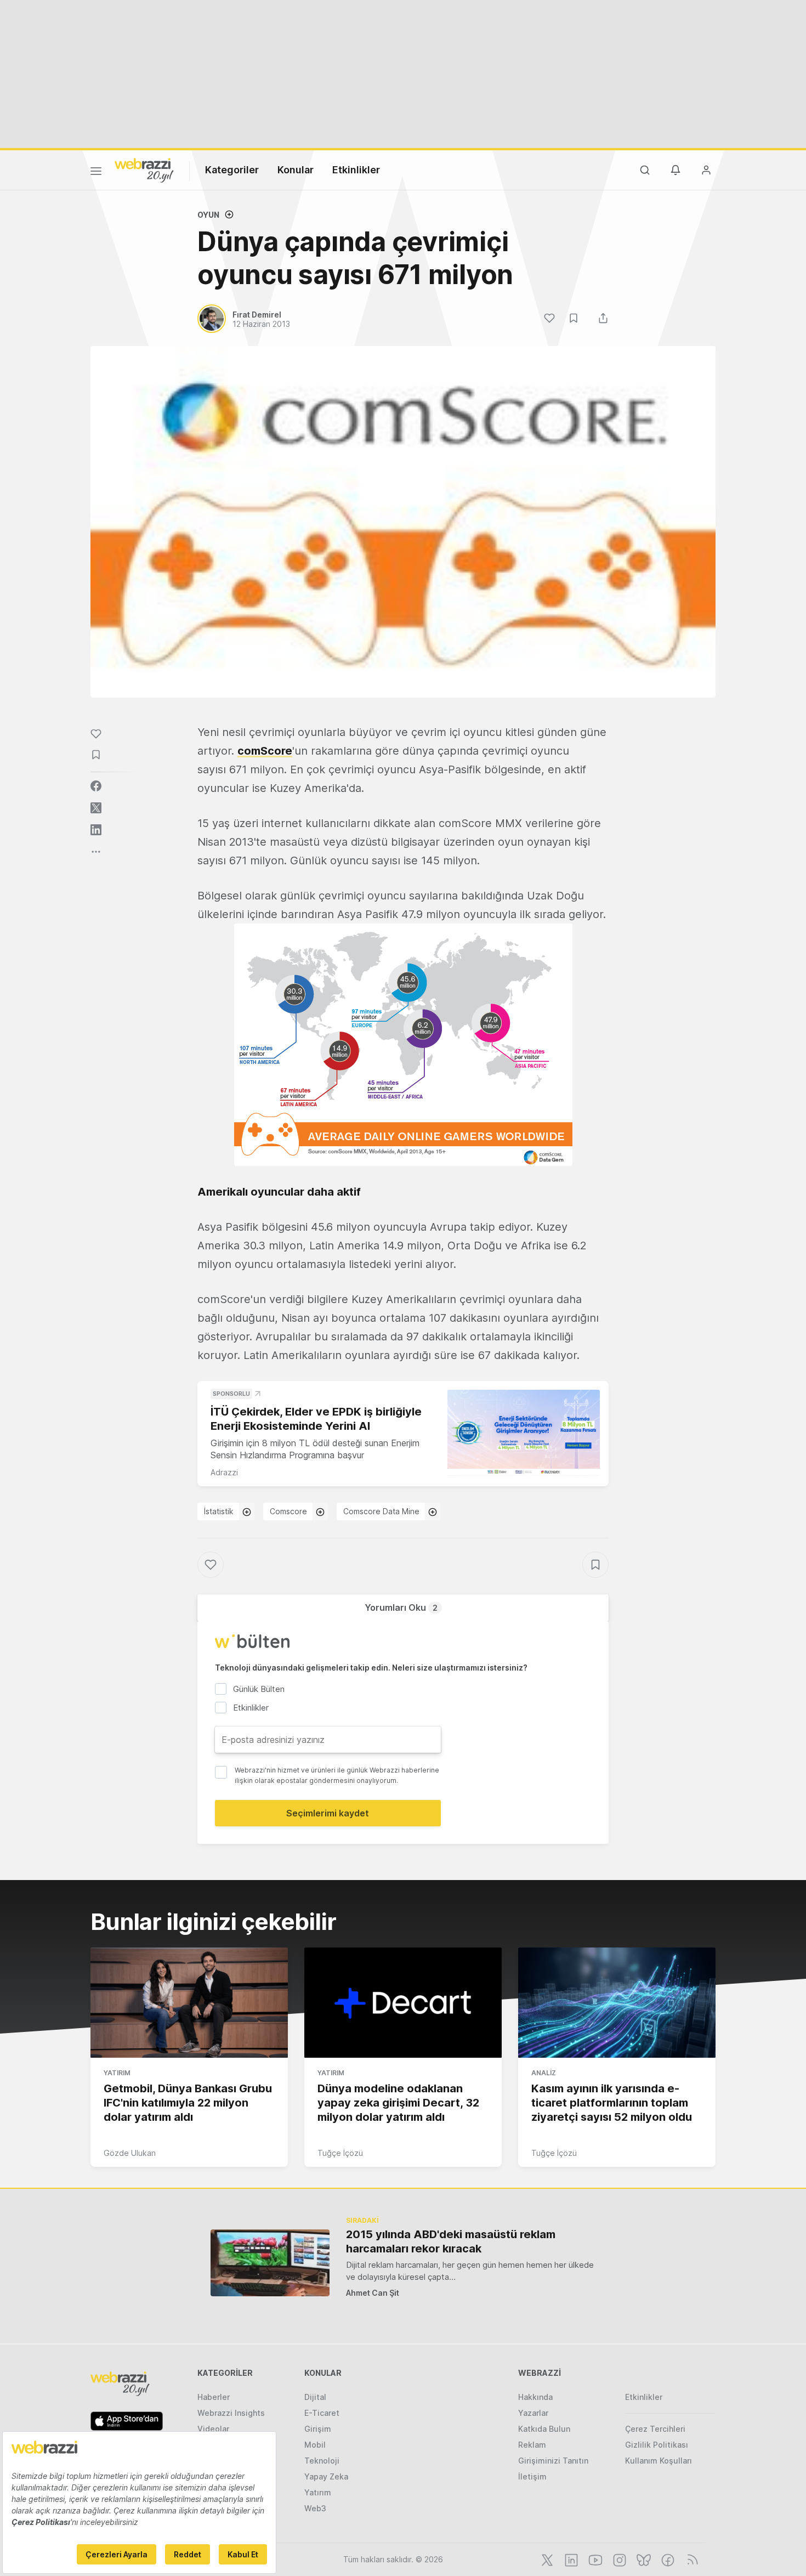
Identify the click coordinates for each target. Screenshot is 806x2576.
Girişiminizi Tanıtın (553, 2461)
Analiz (544, 2073)
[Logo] (144, 169)
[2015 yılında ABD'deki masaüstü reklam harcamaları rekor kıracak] (270, 2263)
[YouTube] (594, 2559)
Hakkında (535, 2397)
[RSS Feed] (691, 2559)
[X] (546, 2559)
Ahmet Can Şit (373, 2293)
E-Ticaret (322, 2413)
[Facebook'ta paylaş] (96, 786)
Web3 (315, 2508)
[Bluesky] (643, 2559)
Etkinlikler (356, 170)
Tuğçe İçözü (340, 2153)
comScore (265, 751)
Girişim (318, 2429)
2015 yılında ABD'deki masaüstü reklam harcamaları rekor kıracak (451, 2241)
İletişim (532, 2476)
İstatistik (219, 1511)
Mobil (315, 2445)
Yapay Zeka (326, 2476)
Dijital (315, 2397)
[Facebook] (667, 2559)
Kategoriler (232, 170)
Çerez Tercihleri (655, 2429)
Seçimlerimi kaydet (328, 1813)
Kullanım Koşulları (659, 2461)
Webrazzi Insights (231, 2413)
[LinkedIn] (570, 2559)
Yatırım (117, 2073)
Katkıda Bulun (544, 2429)
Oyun (208, 215)
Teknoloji (322, 2461)
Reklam (532, 2445)
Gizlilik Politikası (657, 2445)
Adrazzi (224, 1472)
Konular (296, 170)
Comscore (288, 1511)
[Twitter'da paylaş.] (96, 808)
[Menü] (96, 173)
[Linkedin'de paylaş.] (96, 830)
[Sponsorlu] (524, 1433)
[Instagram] (618, 2559)
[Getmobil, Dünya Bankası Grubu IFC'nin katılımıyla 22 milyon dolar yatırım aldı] (189, 2003)
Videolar (213, 2429)
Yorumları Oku (401, 1607)
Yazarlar (533, 2413)
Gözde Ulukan (130, 2153)
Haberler (214, 2397)
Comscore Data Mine (381, 1511)
